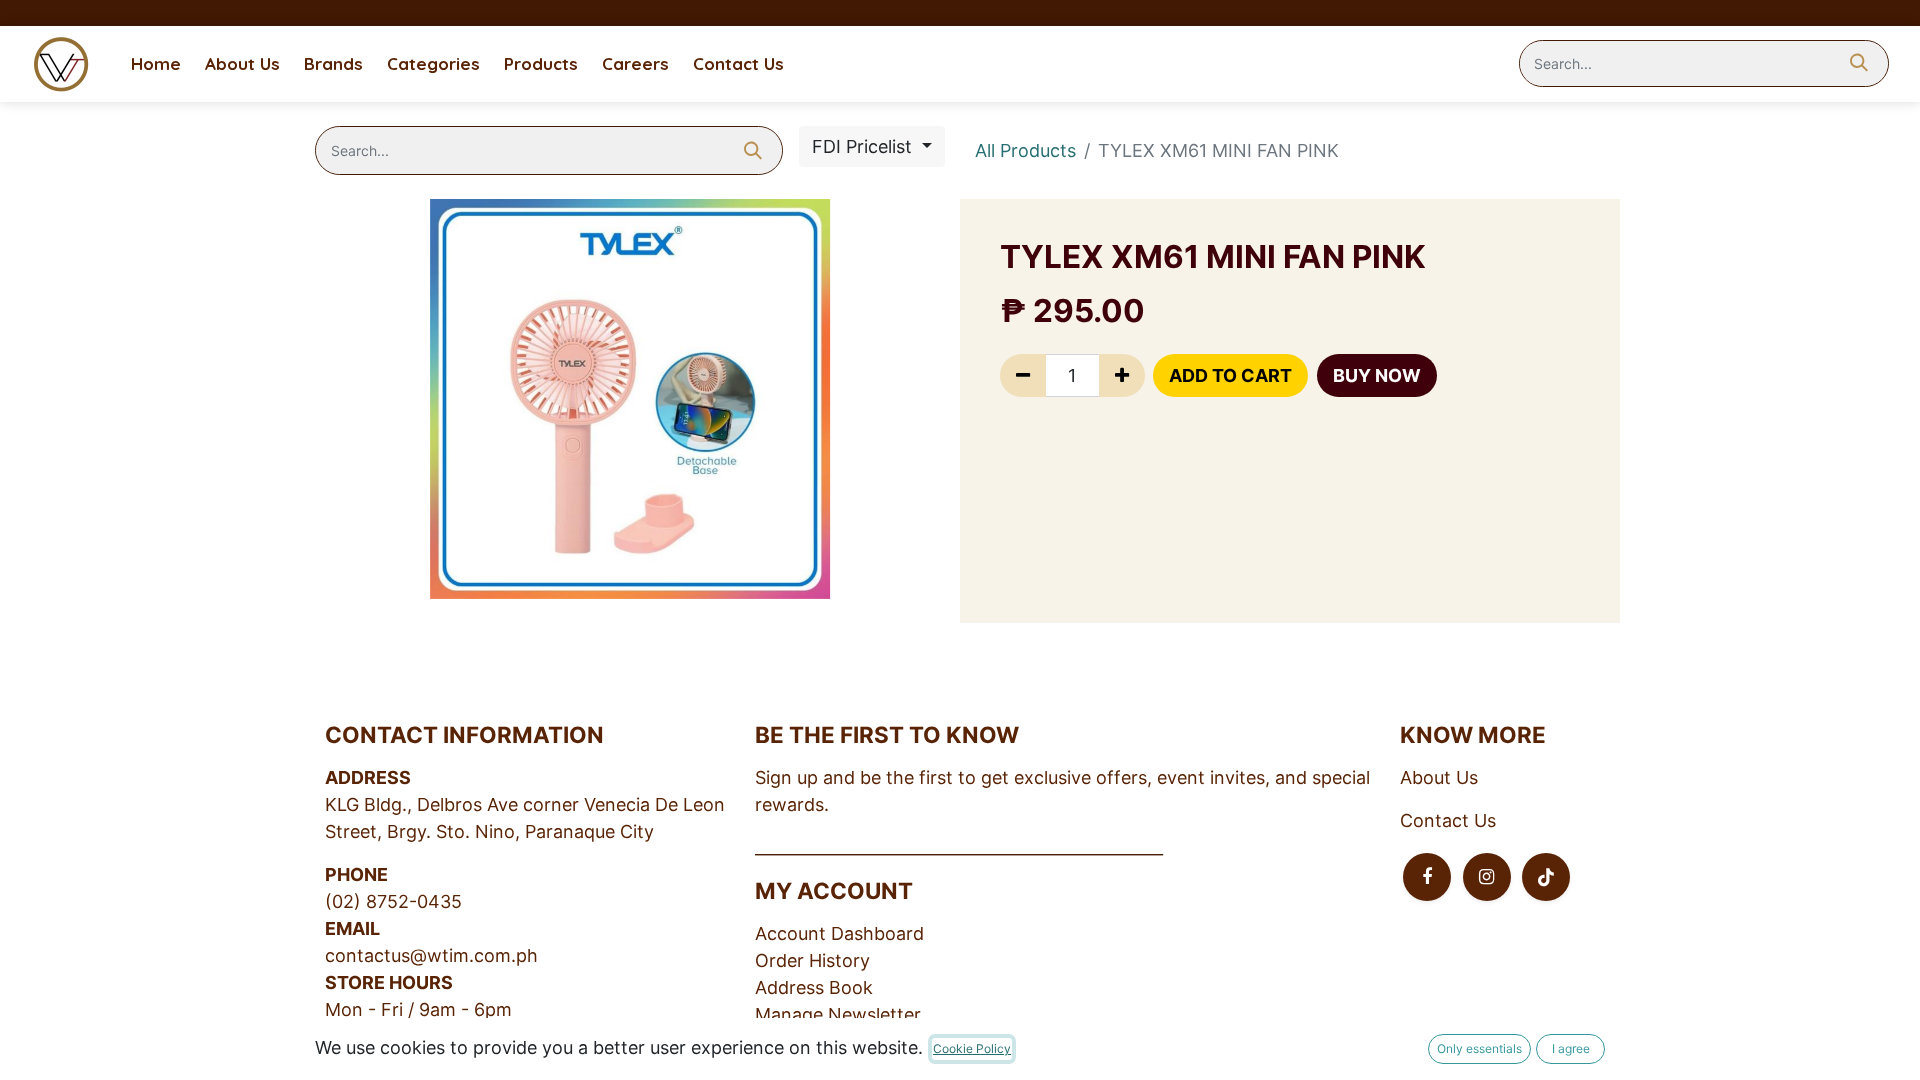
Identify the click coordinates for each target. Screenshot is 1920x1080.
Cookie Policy (972, 1048)
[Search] (1859, 64)
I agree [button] (1571, 1048)
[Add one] (1122, 375)
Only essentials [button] (1479, 1048)
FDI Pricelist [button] (864, 146)
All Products (1025, 150)
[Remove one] (1023, 375)
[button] (1230, 375)
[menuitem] (156, 64)
